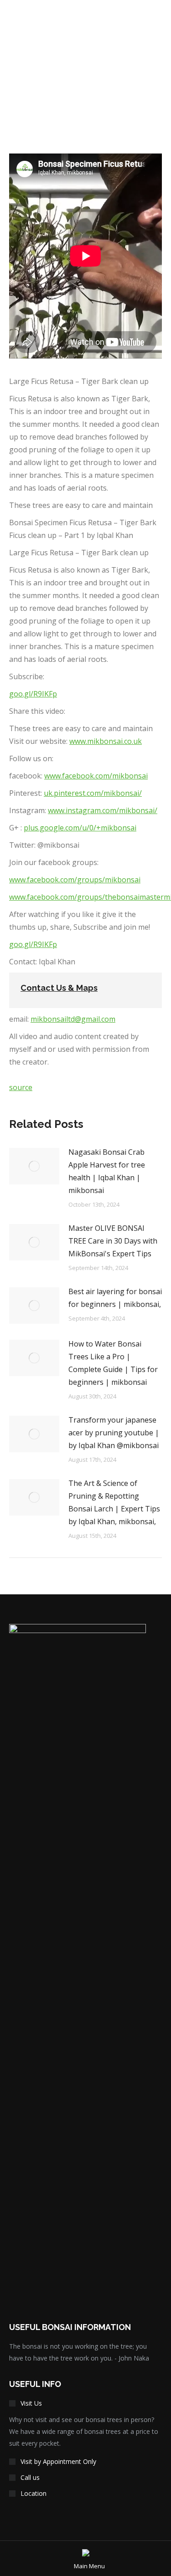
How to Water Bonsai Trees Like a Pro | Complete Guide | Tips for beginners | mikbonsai (113, 1363)
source (21, 1087)
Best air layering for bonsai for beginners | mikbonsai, (115, 1298)
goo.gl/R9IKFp (33, 694)
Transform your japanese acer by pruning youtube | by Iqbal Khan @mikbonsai (114, 1433)
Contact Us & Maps (59, 988)
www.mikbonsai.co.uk (106, 741)
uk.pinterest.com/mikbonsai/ (93, 793)
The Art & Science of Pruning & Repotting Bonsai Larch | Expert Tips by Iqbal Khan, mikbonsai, (114, 1502)
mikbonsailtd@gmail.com (73, 1019)
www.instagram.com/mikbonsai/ (103, 810)
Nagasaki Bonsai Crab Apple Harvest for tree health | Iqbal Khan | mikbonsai (107, 1171)
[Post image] (34, 1166)
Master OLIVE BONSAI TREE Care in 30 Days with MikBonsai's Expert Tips (113, 1241)
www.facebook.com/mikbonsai (96, 776)
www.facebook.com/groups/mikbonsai (75, 880)
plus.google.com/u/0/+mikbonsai (80, 828)
